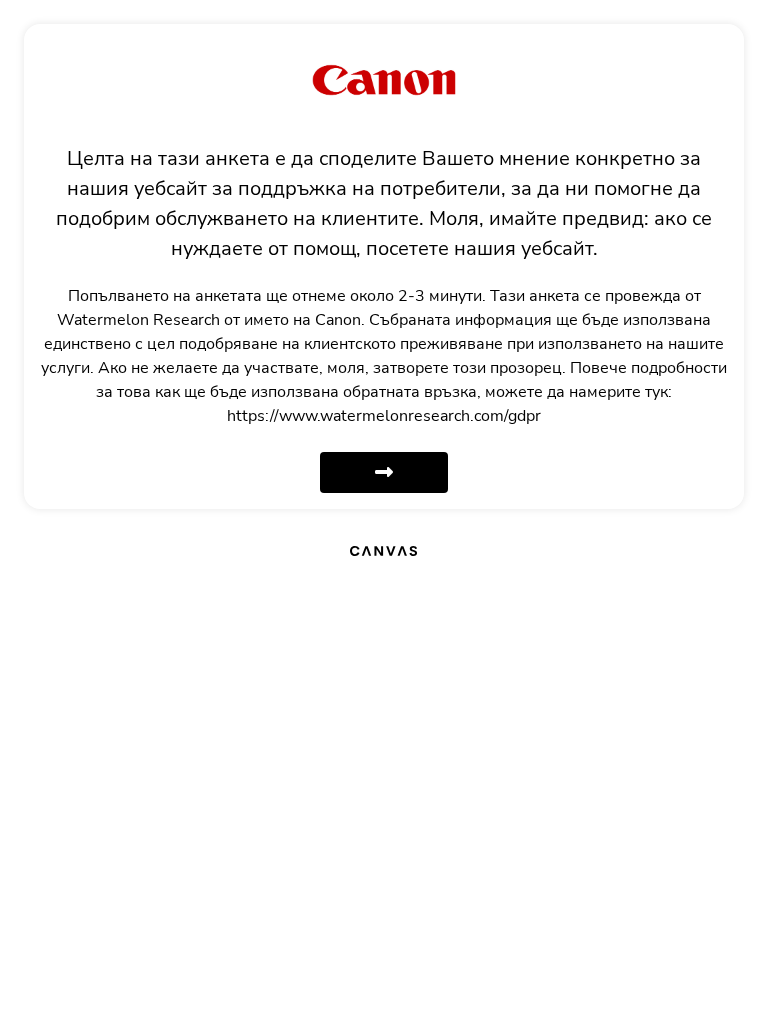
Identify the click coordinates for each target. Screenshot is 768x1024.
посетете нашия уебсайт (479, 248)
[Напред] (384, 472)
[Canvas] (383, 550)
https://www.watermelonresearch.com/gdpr (384, 416)
